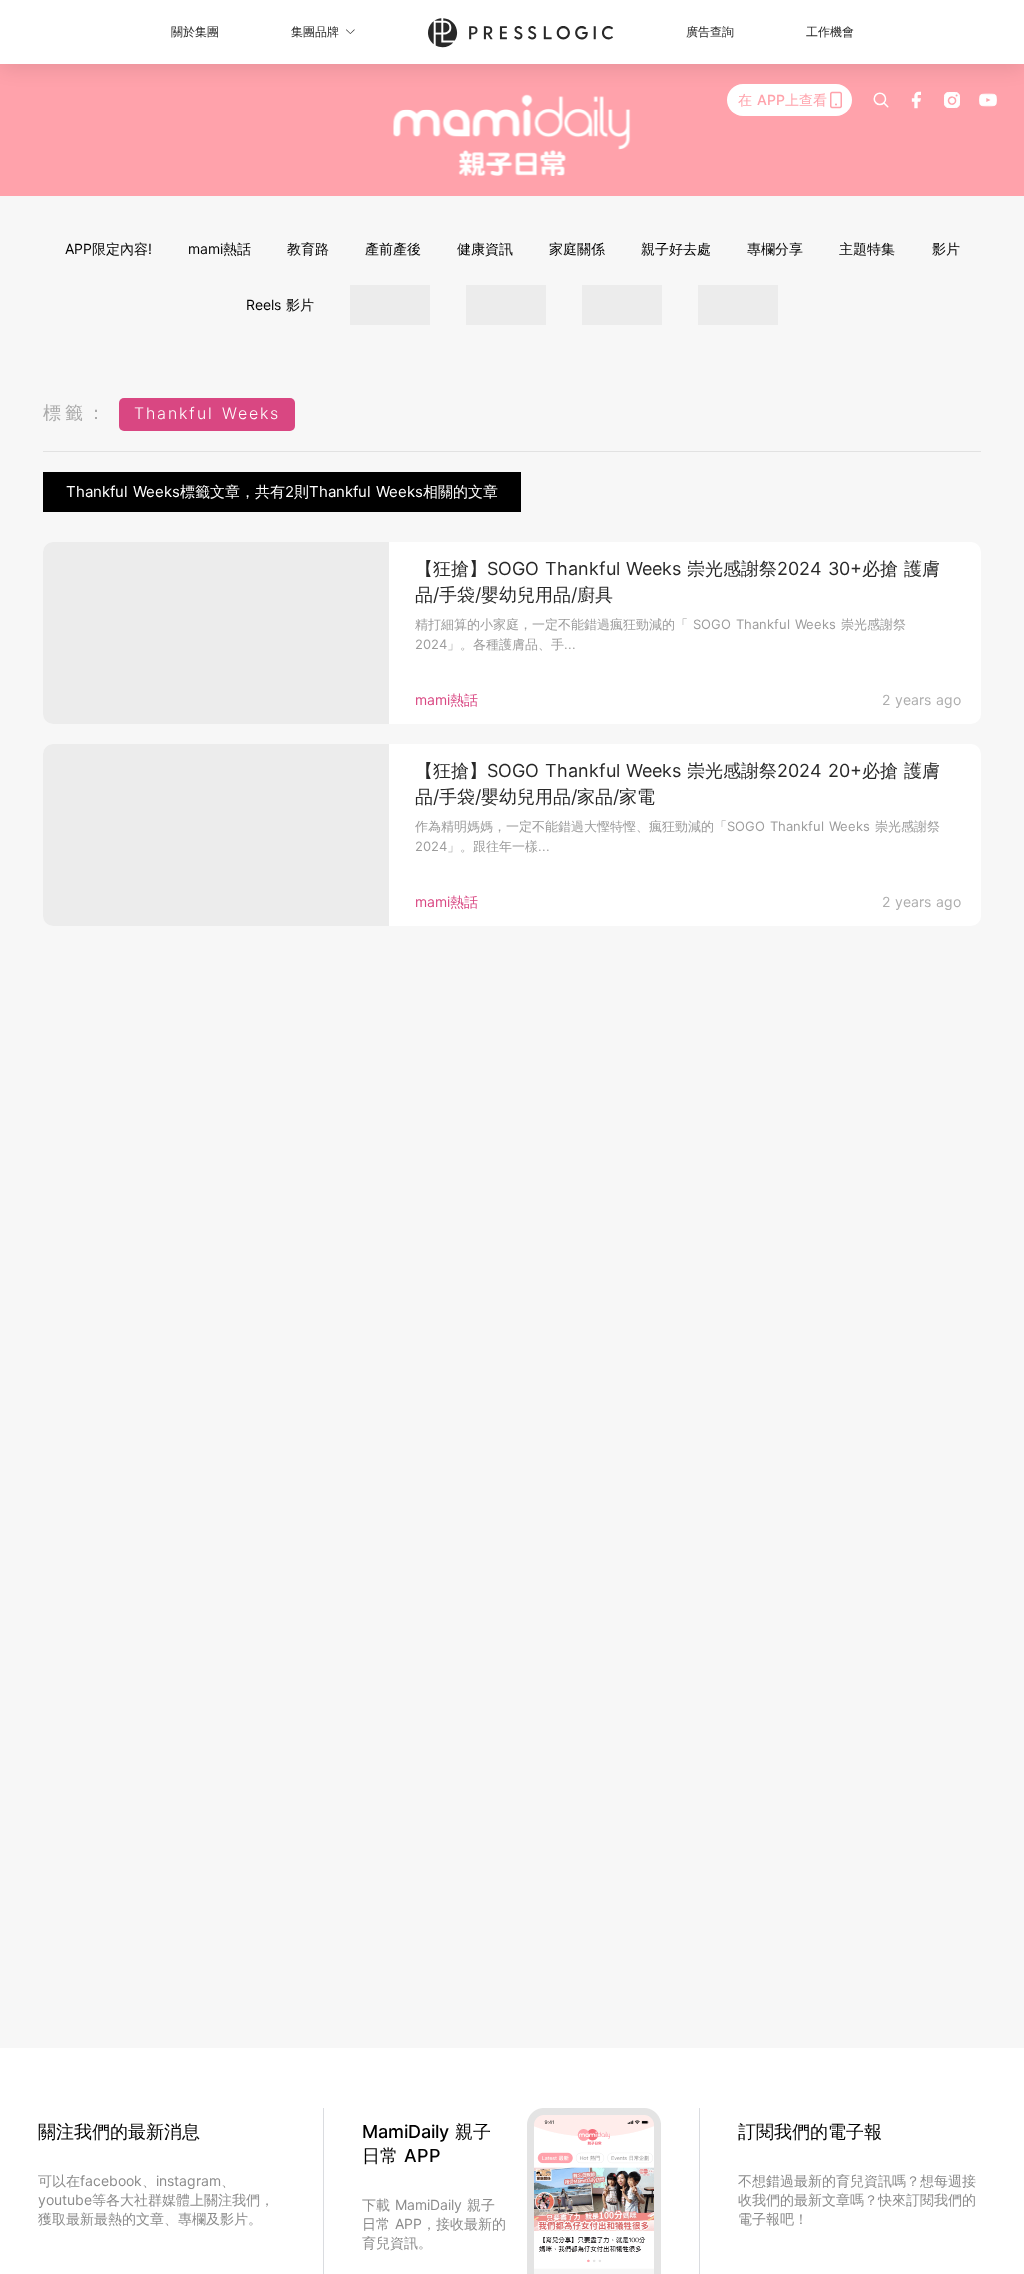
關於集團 (195, 31)
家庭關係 (577, 248)
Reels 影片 (280, 304)
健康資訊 (485, 248)
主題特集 (867, 248)
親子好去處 (676, 248)
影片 (946, 248)
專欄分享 (775, 248)
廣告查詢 (710, 31)
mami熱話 (219, 248)
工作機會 (830, 31)
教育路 (308, 248)
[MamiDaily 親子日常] (512, 135)
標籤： (76, 412)
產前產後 (393, 248)
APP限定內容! (108, 248)
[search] (881, 100)
